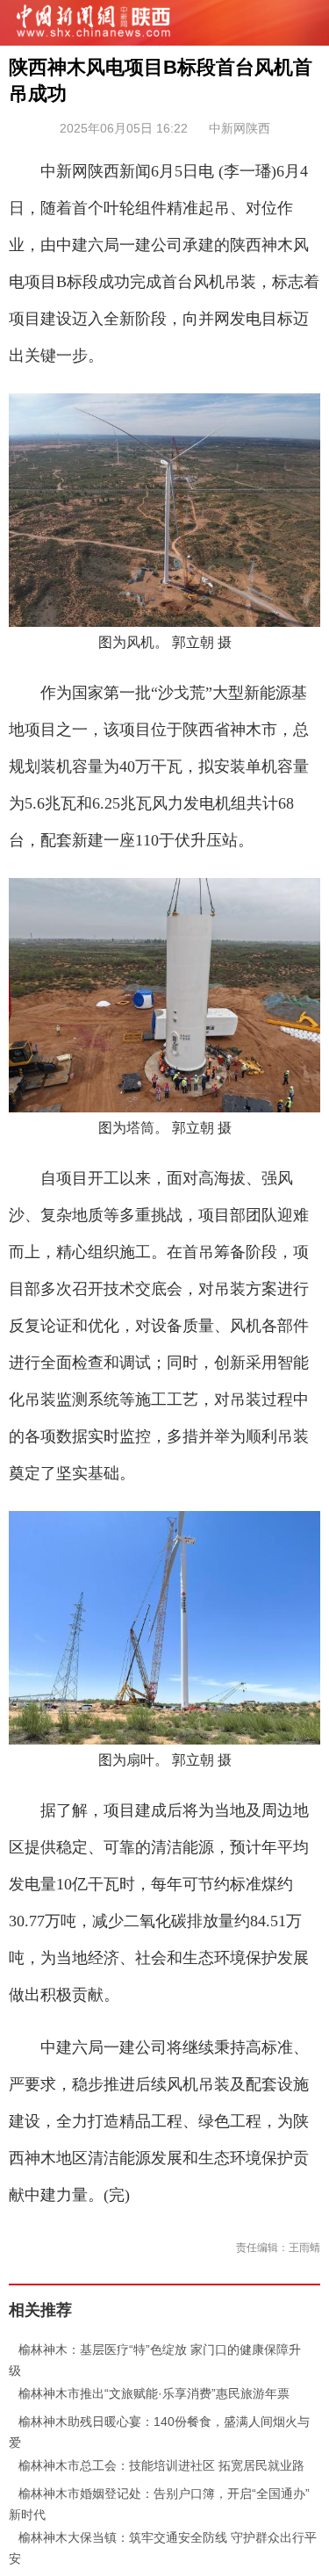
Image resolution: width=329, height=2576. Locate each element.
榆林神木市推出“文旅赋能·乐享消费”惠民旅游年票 (149, 2393)
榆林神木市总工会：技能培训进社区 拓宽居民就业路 (157, 2465)
